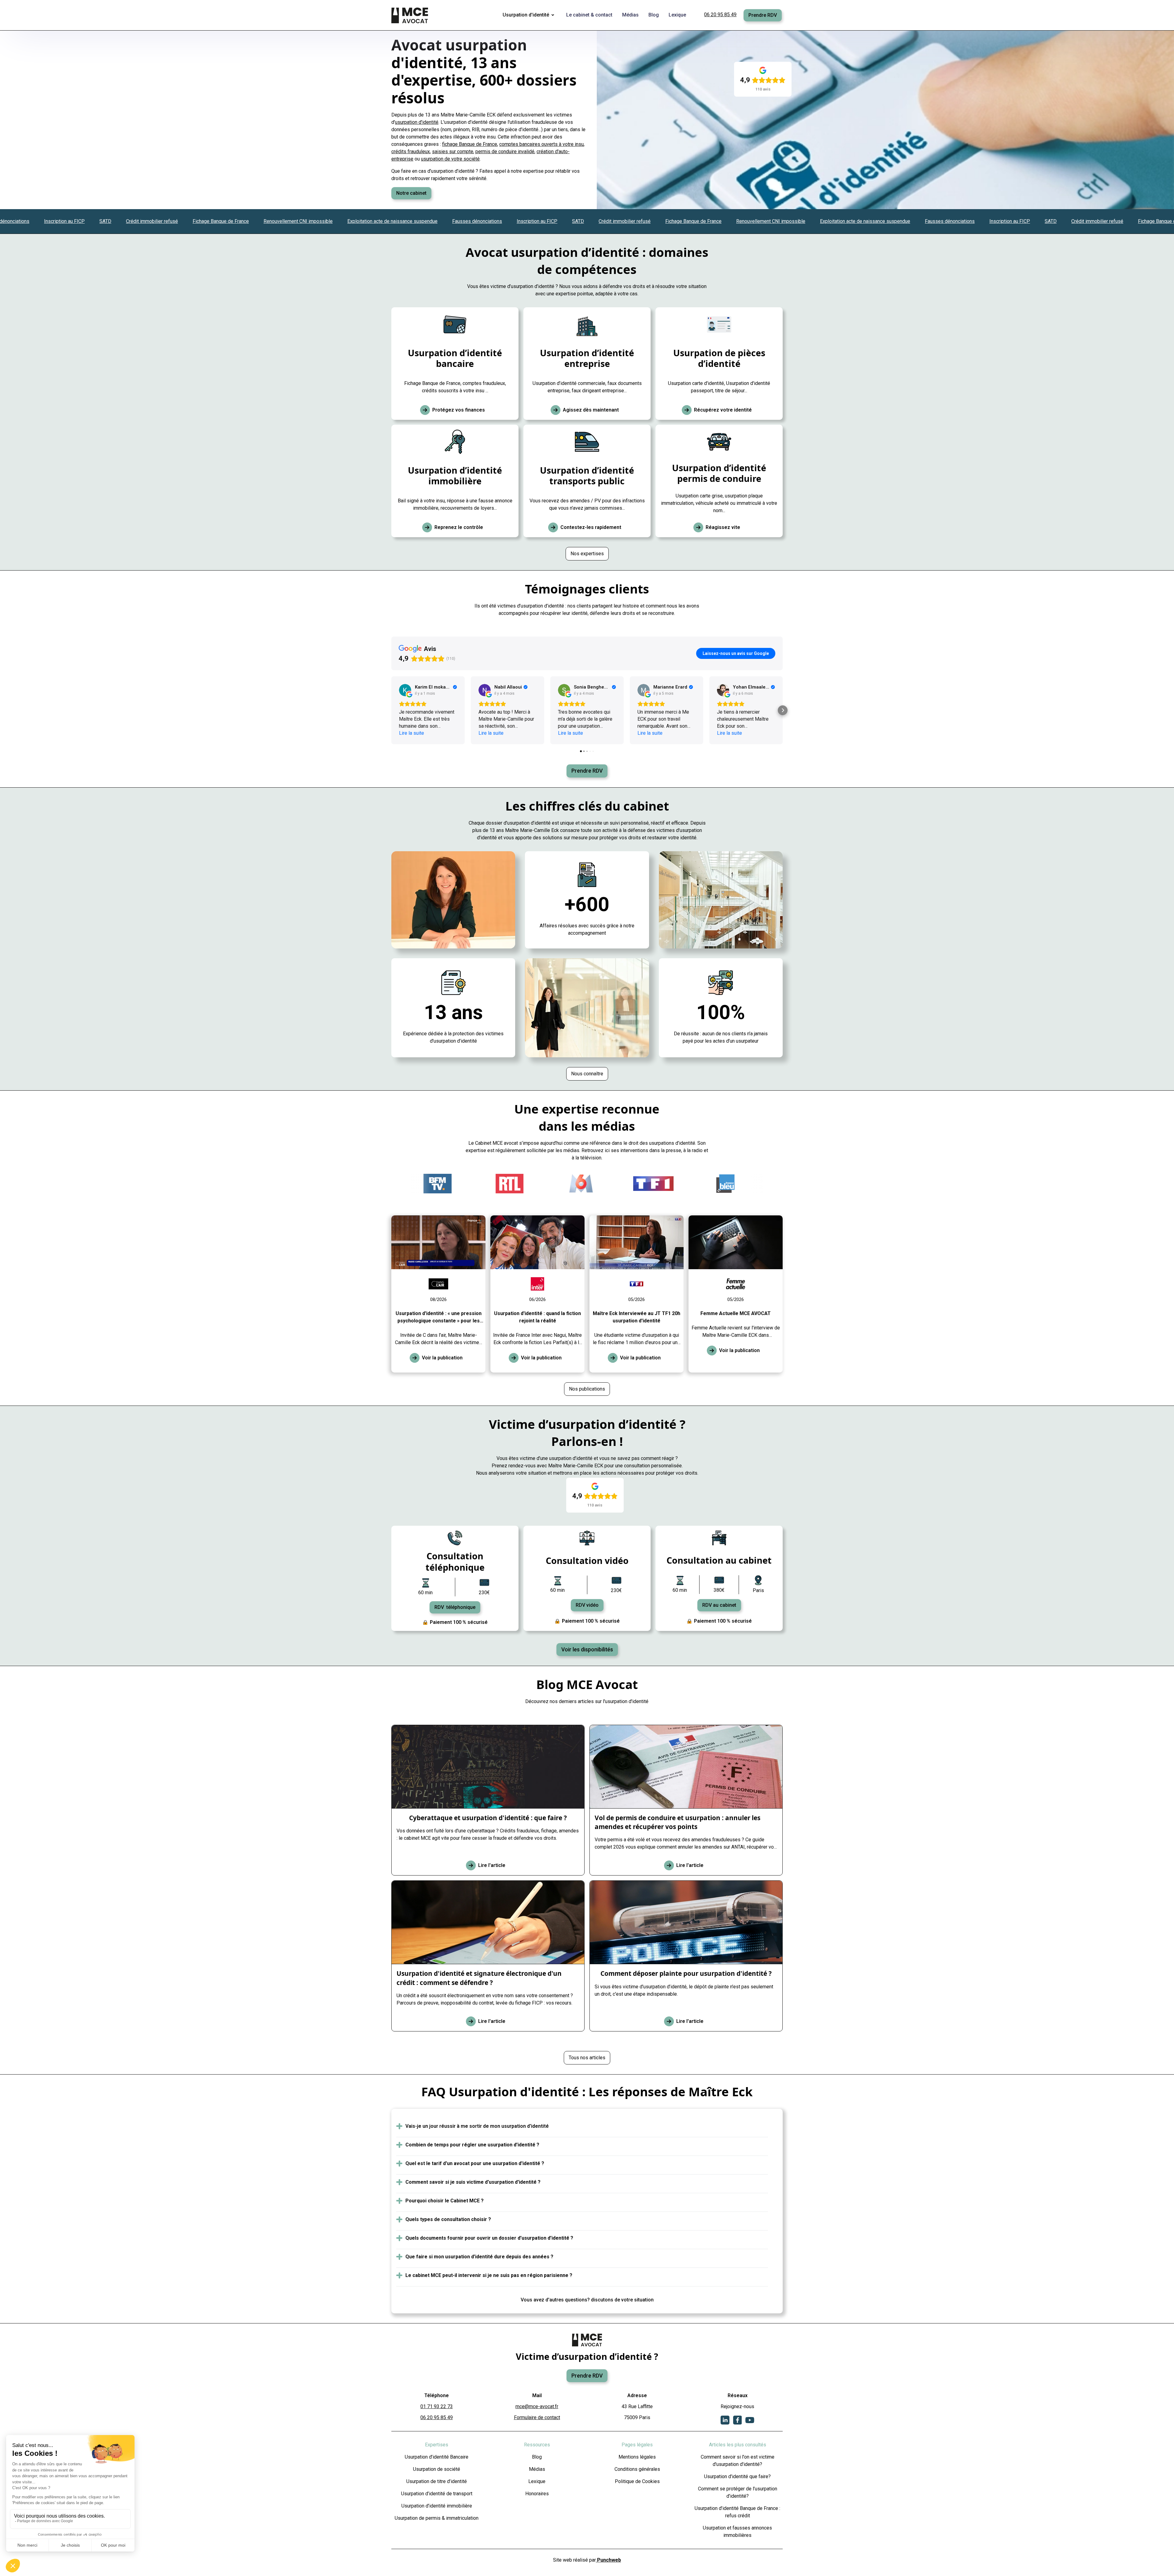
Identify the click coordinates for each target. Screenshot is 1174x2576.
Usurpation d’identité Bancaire (437, 2457)
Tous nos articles (587, 2058)
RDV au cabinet (719, 1605)
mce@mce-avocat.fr (537, 2406)
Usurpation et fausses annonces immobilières (737, 2532)
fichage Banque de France (470, 144)
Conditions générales (637, 2469)
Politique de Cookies (637, 2481)
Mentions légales (637, 2457)
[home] (410, 15)
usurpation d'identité (417, 122)
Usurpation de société (437, 2469)
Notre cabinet (411, 193)
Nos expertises (587, 554)
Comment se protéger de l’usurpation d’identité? (738, 2492)
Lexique (537, 2481)
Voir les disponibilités (587, 1650)
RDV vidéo (587, 1605)
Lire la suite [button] (412, 733)
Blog (537, 2457)
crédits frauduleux (411, 152)
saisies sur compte (453, 152)
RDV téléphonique (455, 1607)
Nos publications (587, 1389)
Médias (537, 2469)
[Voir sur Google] (405, 690)
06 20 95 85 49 (720, 15)
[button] (530, 15)
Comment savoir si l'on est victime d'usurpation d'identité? (738, 2461)
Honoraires (537, 2494)
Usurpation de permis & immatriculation (437, 2518)
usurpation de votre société (450, 159)
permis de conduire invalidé (505, 152)
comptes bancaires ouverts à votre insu (541, 144)
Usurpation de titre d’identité (437, 2481)
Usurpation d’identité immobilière (437, 2506)
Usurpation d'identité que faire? (737, 2476)
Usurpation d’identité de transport (437, 2494)
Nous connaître (587, 1074)
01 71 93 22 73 (437, 2406)
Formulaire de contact (537, 2417)
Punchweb (608, 2560)
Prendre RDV (763, 15)
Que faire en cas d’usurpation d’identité (433, 171)
